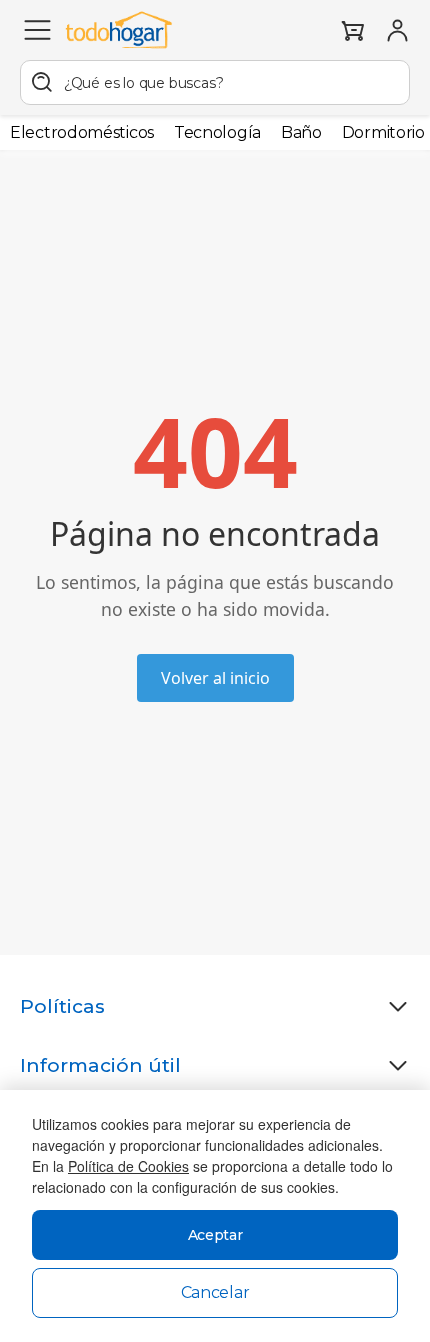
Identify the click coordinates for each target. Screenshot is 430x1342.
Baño (301, 132)
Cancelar (215, 1292)
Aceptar (215, 1235)
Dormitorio (383, 132)
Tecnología (217, 132)
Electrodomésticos (82, 132)
